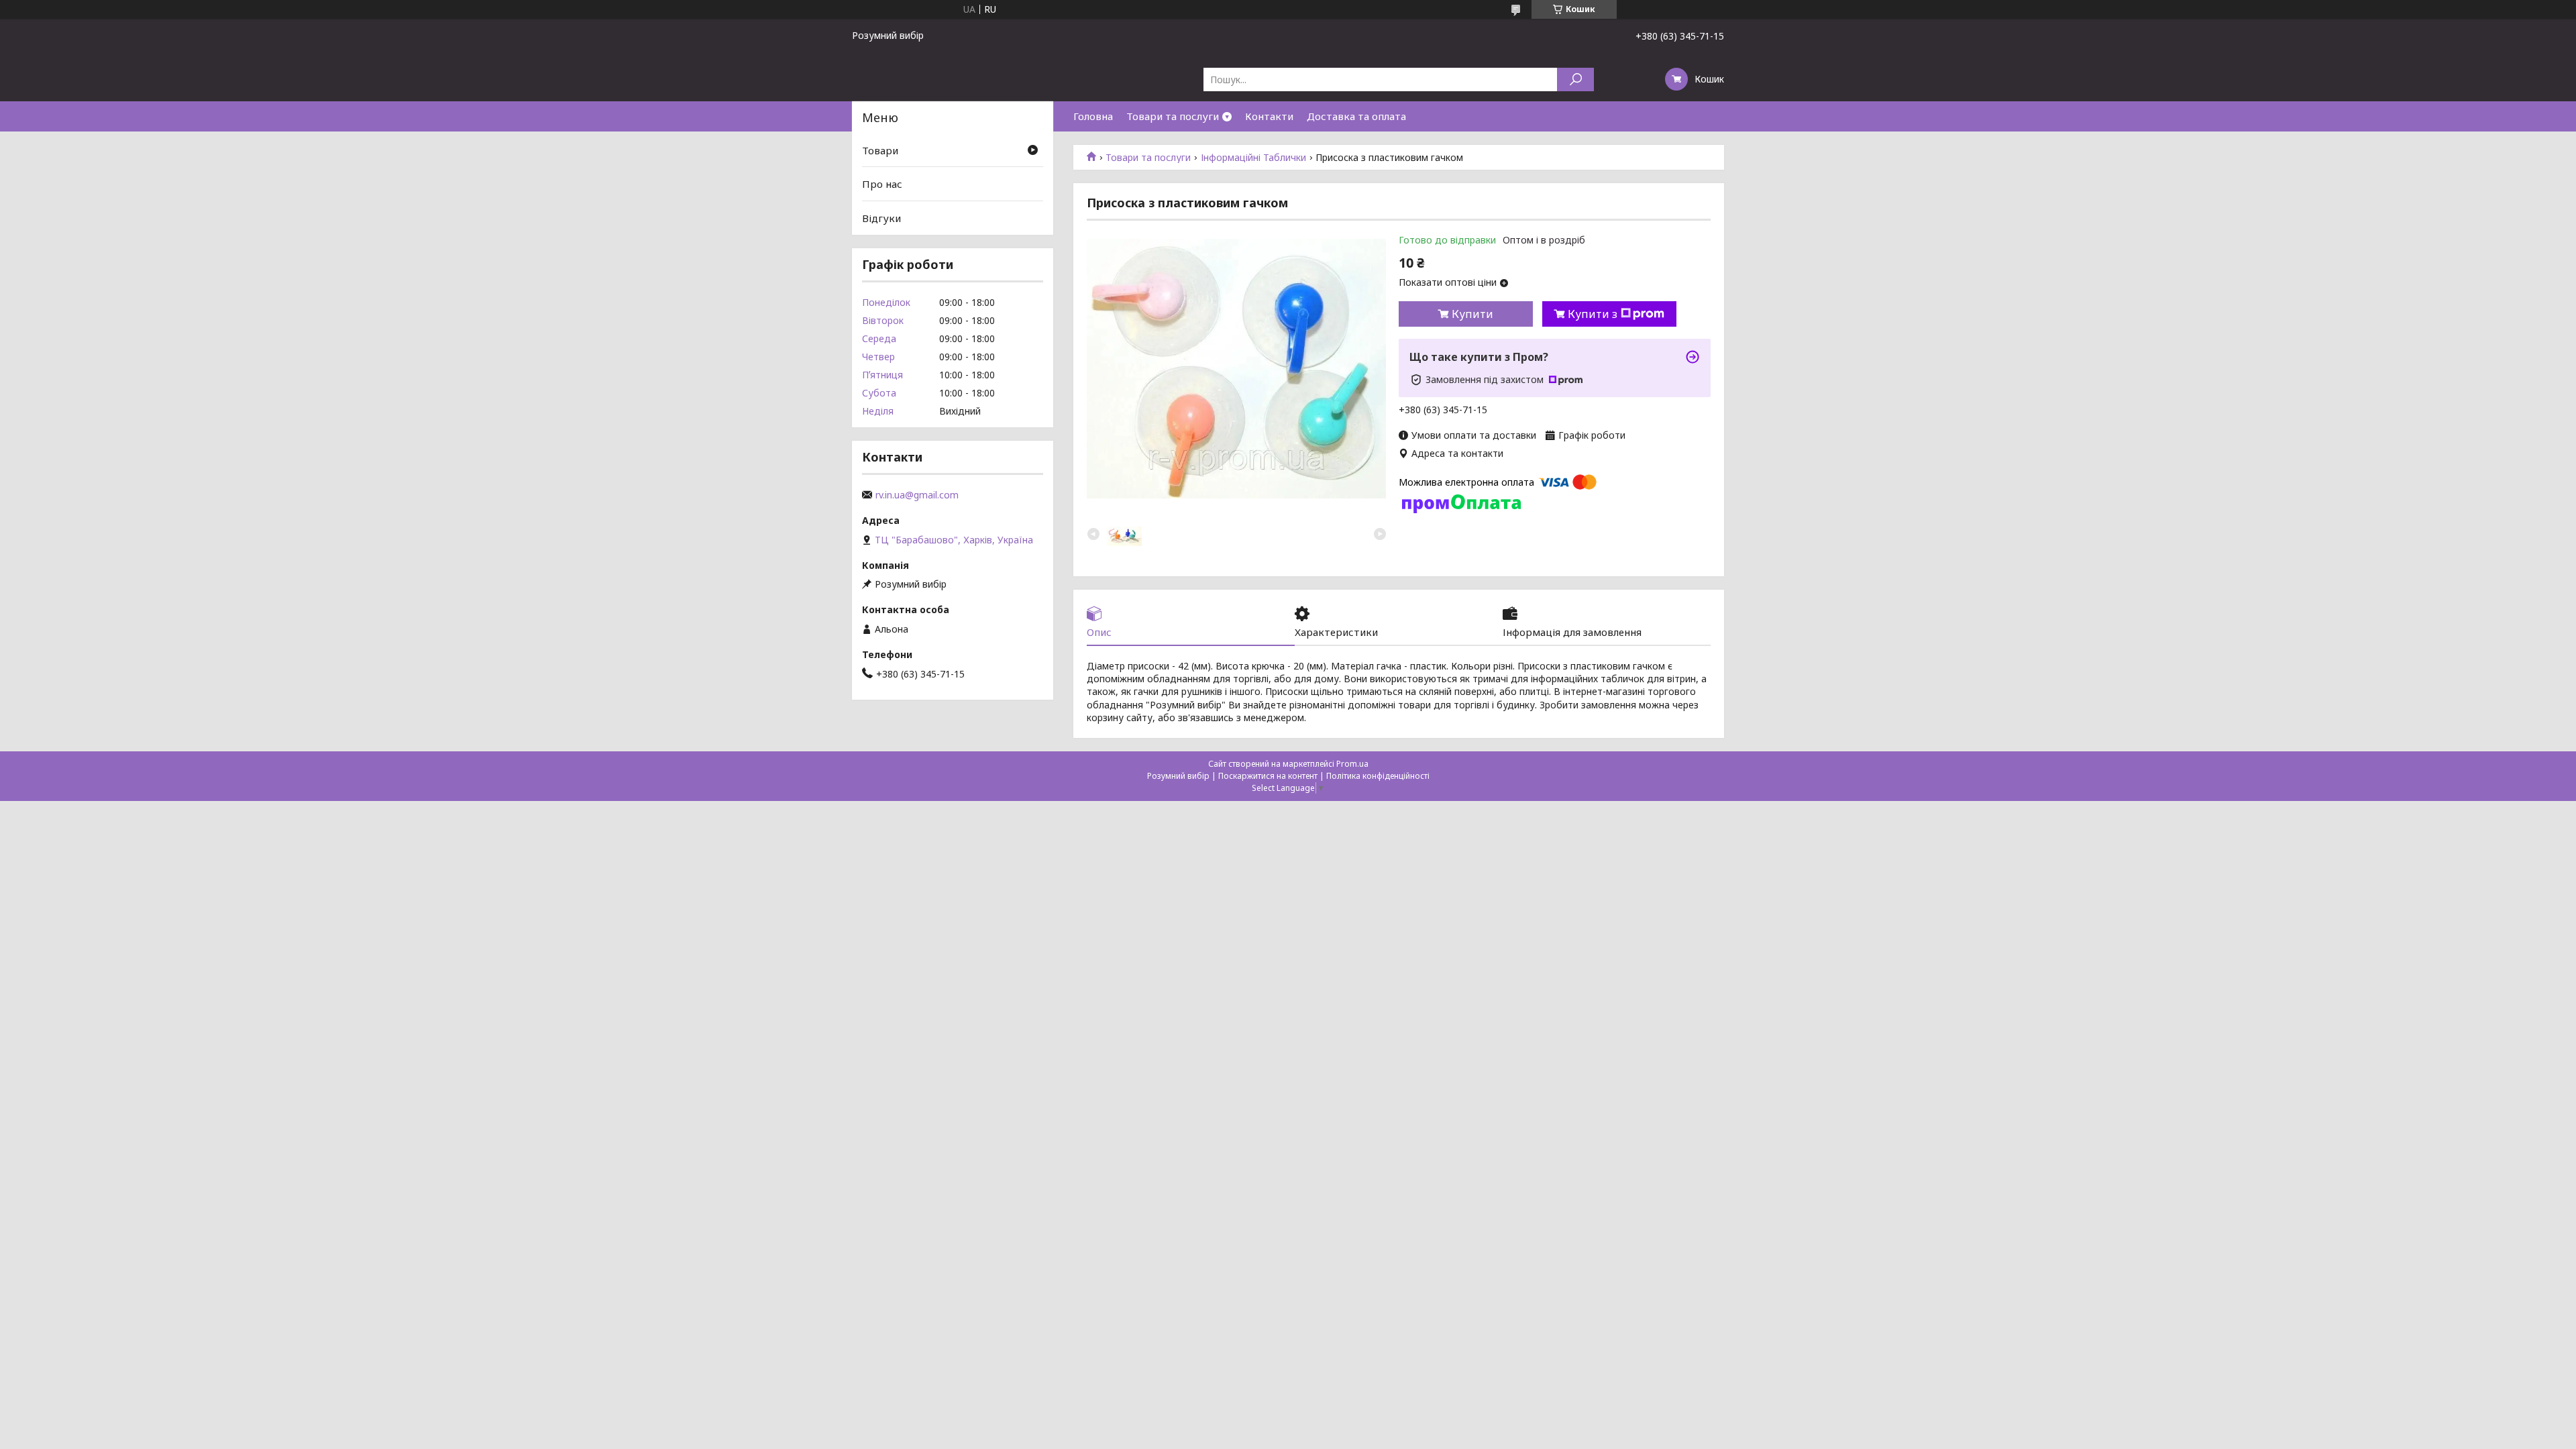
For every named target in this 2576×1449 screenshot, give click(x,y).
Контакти (1269, 116)
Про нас (882, 184)
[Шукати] (1575, 79)
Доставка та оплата (1356, 116)
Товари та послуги (1173, 116)
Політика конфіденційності (1378, 776)
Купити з (1593, 314)
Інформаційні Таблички (1253, 158)
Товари (880, 150)
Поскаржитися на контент (1268, 776)
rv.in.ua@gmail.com (917, 495)
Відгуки (881, 218)
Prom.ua (1352, 764)
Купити (1472, 314)
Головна (1093, 116)
